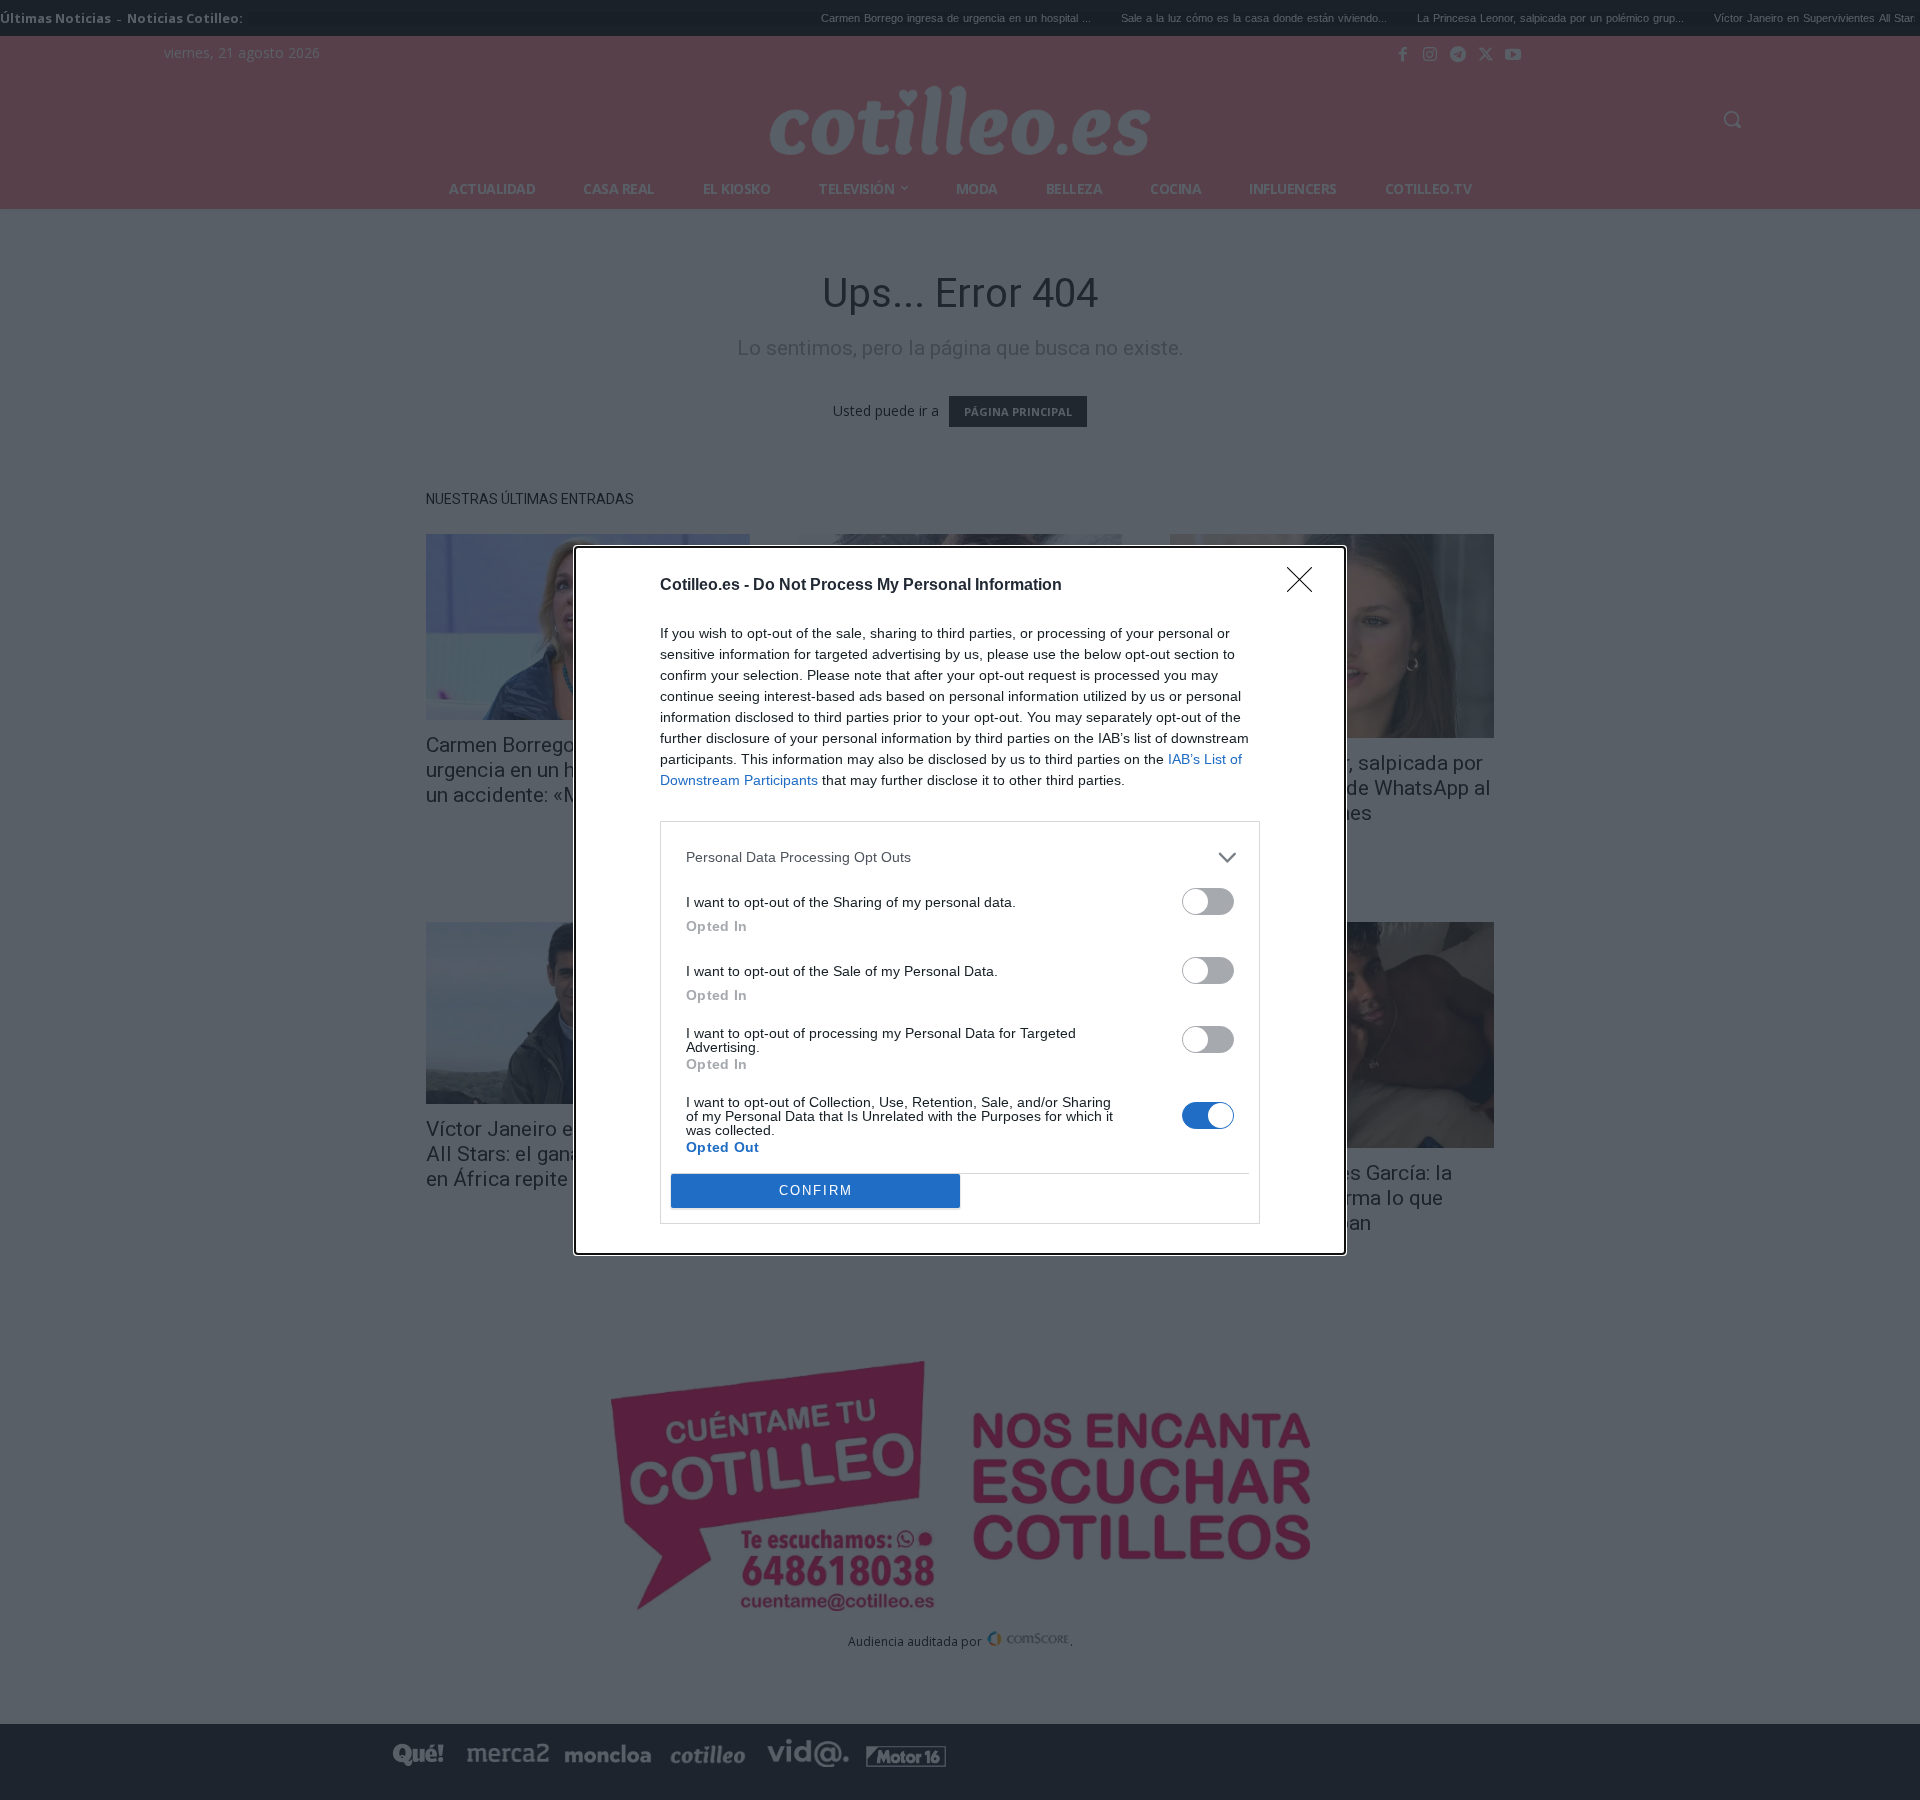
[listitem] (960, 857)
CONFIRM (816, 1190)
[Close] (1306, 586)
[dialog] (960, 900)
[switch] (1208, 901)
